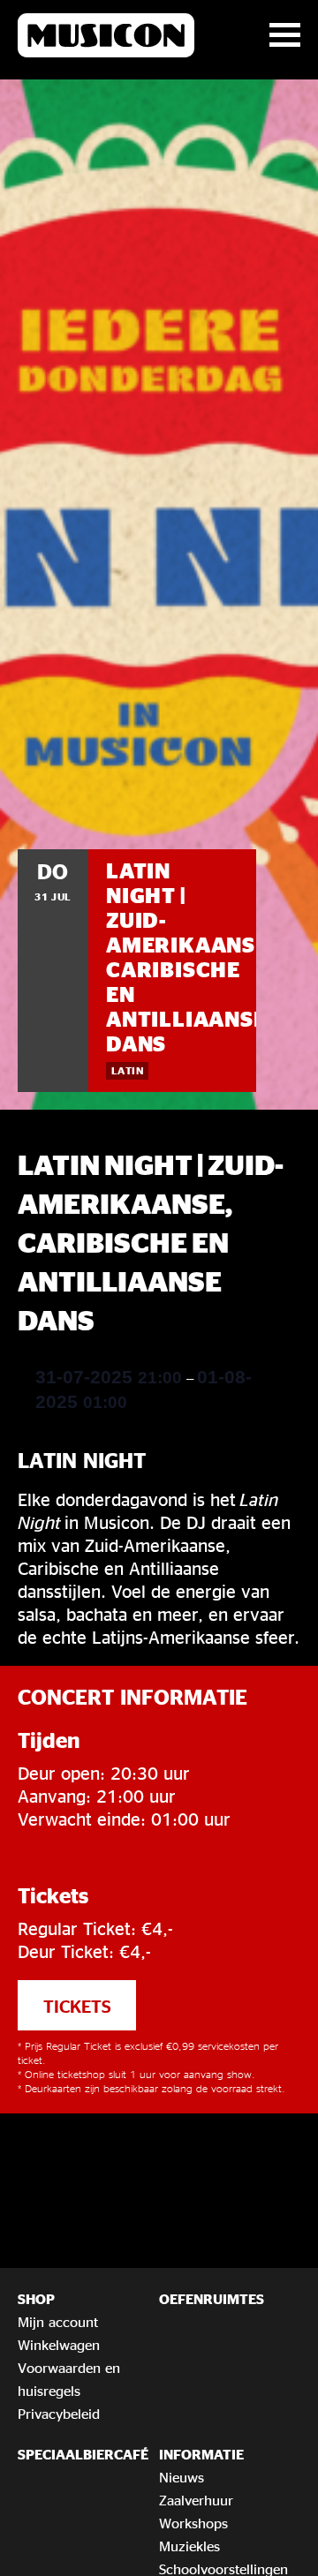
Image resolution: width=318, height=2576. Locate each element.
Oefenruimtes (212, 2299)
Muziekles (189, 2546)
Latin (127, 1070)
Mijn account (58, 2322)
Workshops (193, 2523)
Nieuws (182, 2477)
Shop (36, 2299)
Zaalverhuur (196, 2500)
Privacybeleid (59, 2414)
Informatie (201, 2454)
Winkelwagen (59, 2345)
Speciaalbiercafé (83, 2454)
